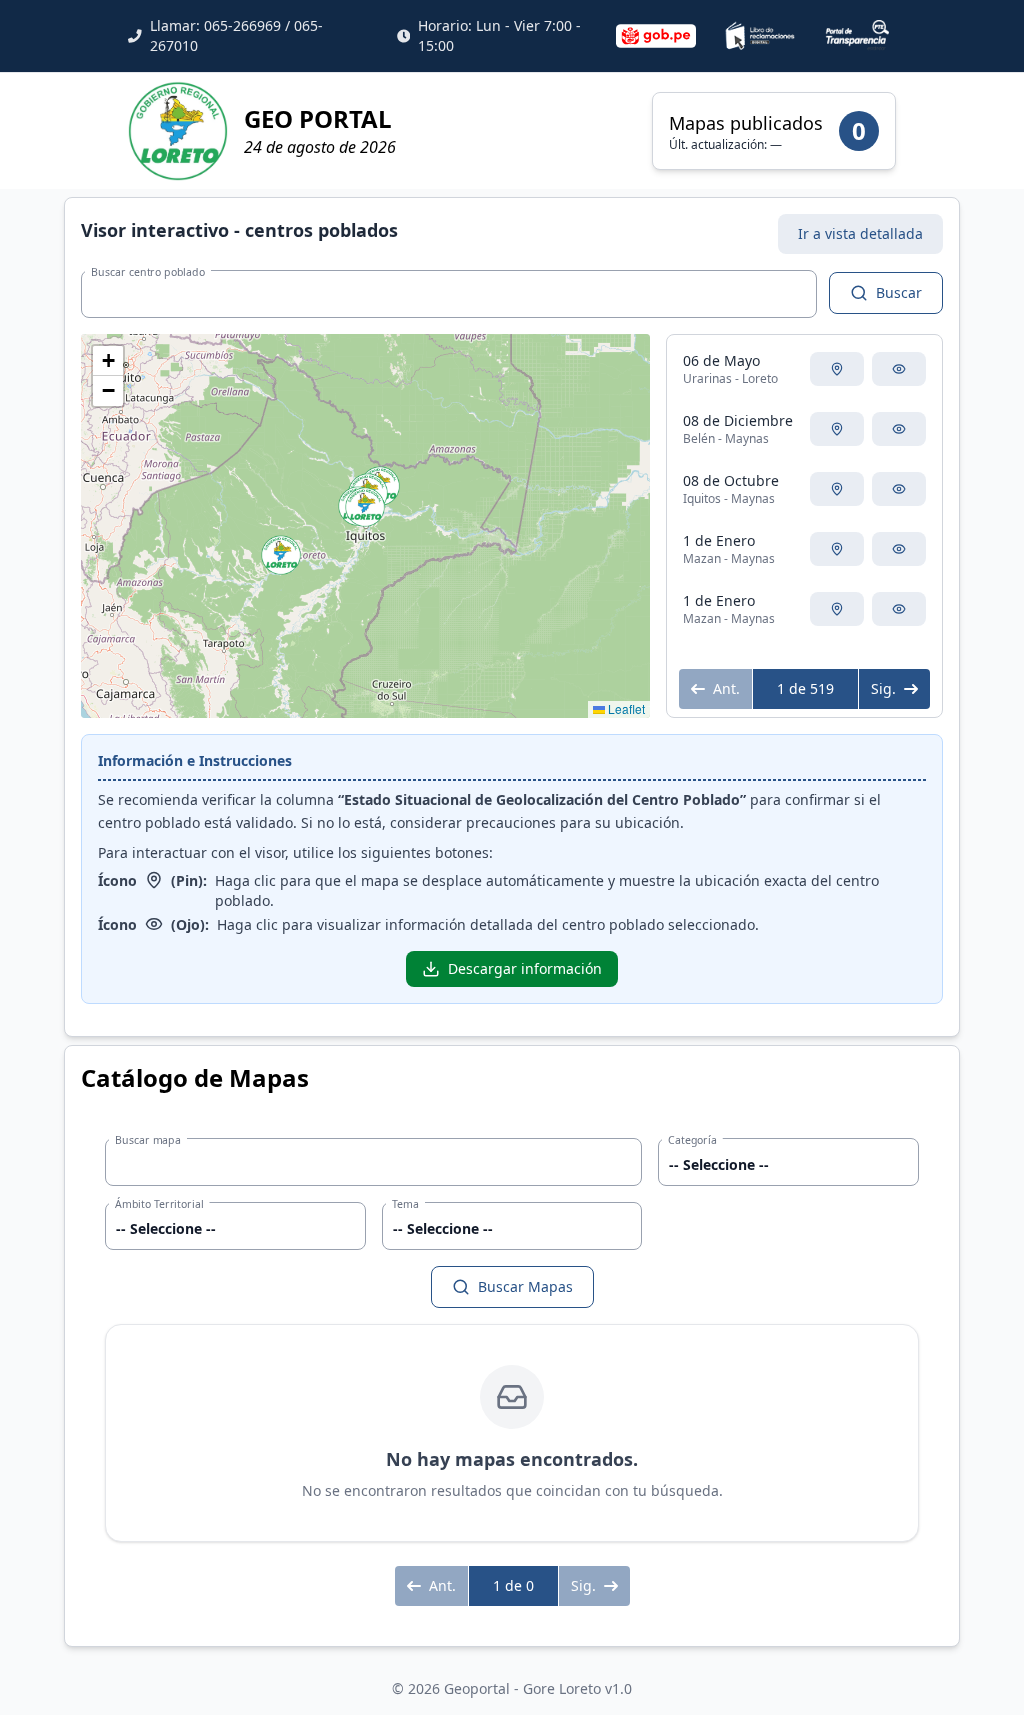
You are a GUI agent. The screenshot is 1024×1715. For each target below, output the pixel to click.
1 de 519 (805, 688)
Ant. (726, 688)
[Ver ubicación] (837, 369)
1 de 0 (513, 1585)
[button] (281, 555)
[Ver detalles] (899, 369)
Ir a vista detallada (860, 233)
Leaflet (625, 708)
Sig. (883, 688)
